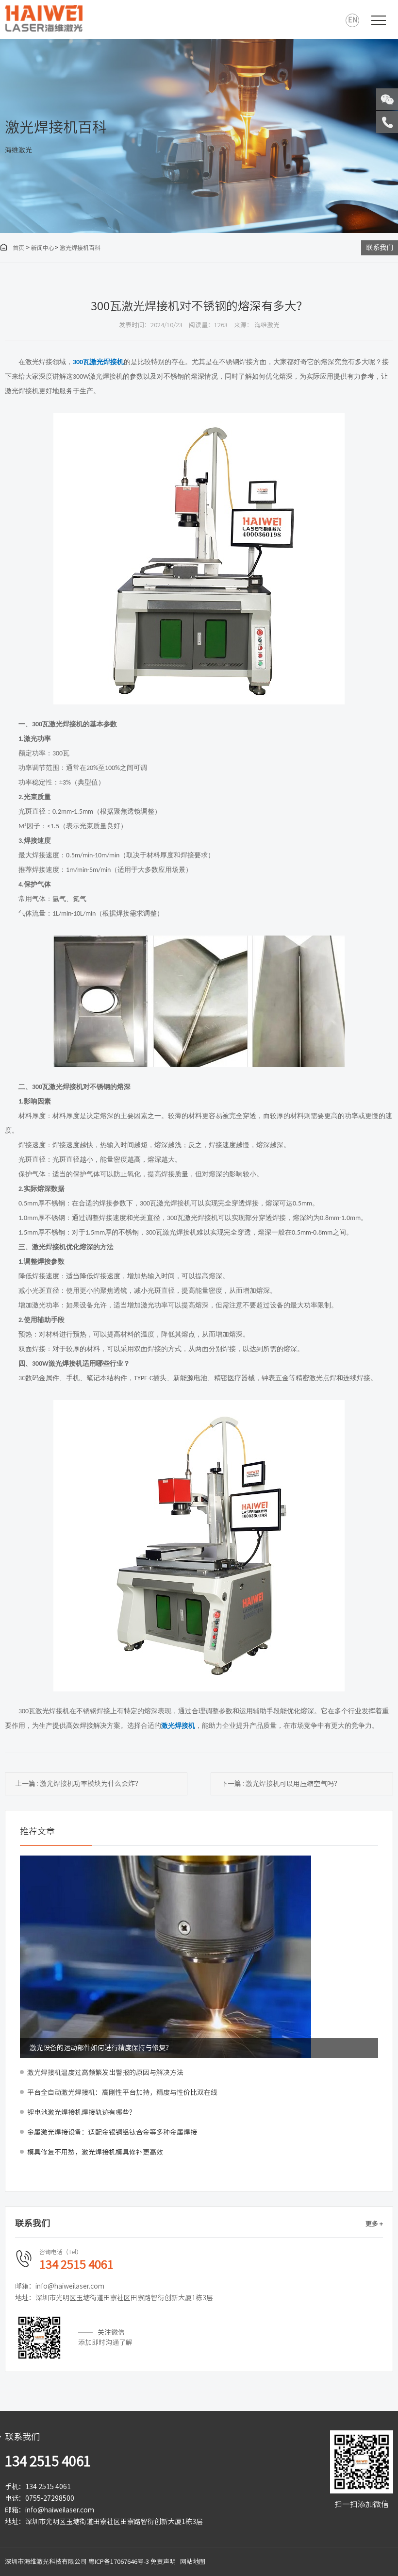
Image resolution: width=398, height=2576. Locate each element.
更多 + (374, 2224)
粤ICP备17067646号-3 (119, 2562)
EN (353, 20)
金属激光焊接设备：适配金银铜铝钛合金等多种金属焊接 (112, 2132)
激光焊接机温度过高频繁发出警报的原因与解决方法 (105, 2073)
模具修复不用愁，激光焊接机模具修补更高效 (95, 2152)
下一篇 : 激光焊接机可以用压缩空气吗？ (281, 1784)
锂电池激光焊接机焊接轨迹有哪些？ (82, 2112)
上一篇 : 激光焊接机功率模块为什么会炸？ (78, 1784)
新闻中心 (43, 248)
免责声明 (163, 2562)
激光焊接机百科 (80, 248)
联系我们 (380, 248)
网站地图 (193, 2562)
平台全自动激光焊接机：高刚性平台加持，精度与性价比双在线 (122, 2092)
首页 (12, 248)
